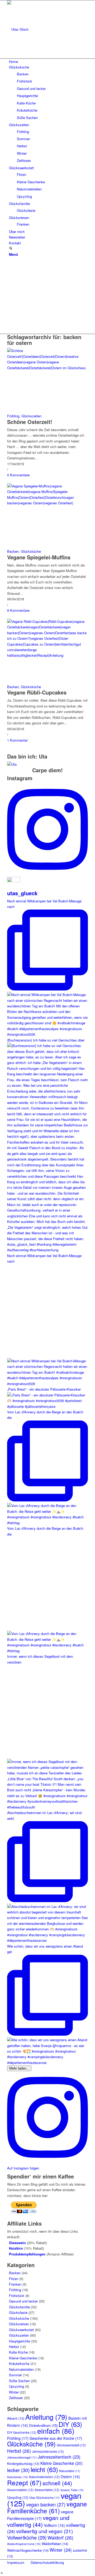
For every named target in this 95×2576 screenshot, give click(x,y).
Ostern (70, 2477)
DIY (70, 2424)
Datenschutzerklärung (47, 2562)
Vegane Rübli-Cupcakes (37, 692)
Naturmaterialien (21, 2369)
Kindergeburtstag (23, 2464)
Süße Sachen (19, 2381)
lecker (18, 2470)
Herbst (14, 2347)
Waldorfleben (55, 2544)
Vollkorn (54, 2525)
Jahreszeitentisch (59, 2457)
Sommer (15, 2375)
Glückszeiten (31, 416)
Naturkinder (18, 2477)
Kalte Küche (18, 2352)
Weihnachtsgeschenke (28, 2550)
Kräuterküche (19, 2363)
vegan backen (46, 2504)
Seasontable (47, 2490)
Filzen (14, 2279)
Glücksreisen (19, 2324)
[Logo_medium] (47, 29)
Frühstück (17, 2296)
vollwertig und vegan (44, 2531)
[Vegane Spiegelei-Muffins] (47, 503)
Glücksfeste (18, 2312)
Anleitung (46, 2417)
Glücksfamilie (19, 2307)
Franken (15, 2284)
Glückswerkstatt (21, 2330)
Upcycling (16, 2386)
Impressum (16, 2562)
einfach (56, 2431)
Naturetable (70, 2471)
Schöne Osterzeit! (30, 422)
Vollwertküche (27, 2537)
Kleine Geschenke (23, 2358)
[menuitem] (48, 61)
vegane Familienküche (47, 2507)
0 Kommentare (18, 475)
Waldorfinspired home (24, 2544)
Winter (14, 2392)
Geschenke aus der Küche (56, 2438)
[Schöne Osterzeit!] (47, 368)
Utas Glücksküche (44, 2497)
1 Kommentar (17, 740)
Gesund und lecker (23, 2301)
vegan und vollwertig (38, 2521)
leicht (44, 2469)
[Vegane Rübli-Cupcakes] (47, 655)
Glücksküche (31, 551)
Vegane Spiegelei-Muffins (39, 557)
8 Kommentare (18, 610)
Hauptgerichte (20, 2341)
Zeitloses (16, 2398)
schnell (57, 2483)
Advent (16, 2418)
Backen (13, 551)
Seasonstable (20, 2490)
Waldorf (60, 2538)
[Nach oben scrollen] (2, 2573)
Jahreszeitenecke (48, 2451)
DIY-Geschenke (22, 2432)
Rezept (24, 2483)
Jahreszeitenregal (22, 2457)
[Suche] (11, 248)
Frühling (13, 416)
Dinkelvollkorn (43, 2425)
